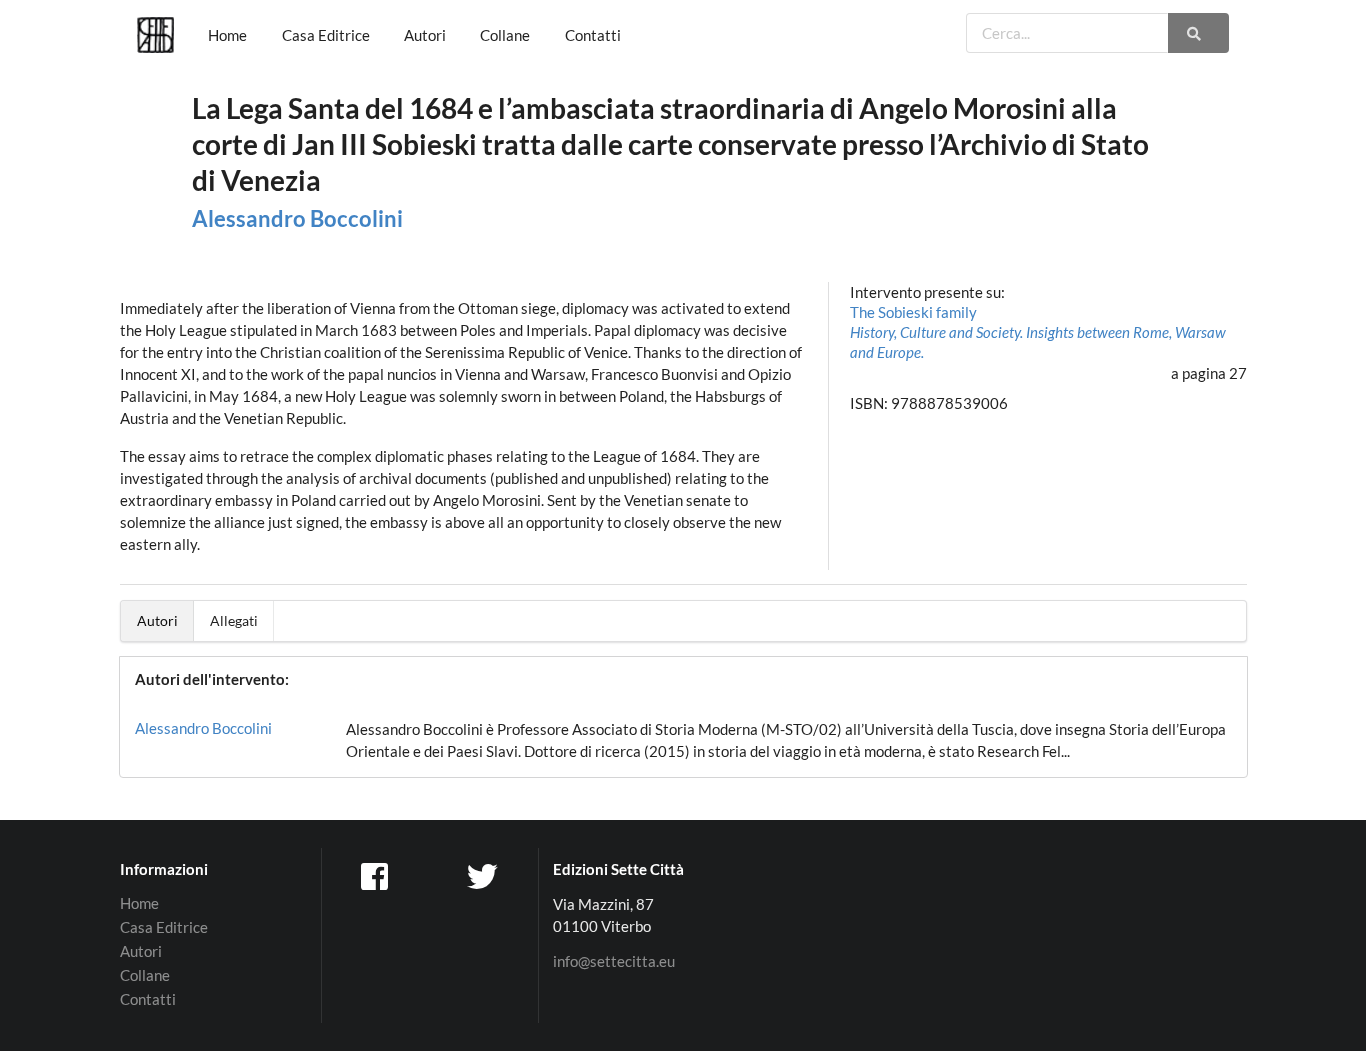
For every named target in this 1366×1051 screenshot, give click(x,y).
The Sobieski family (1038, 332)
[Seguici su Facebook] (376, 875)
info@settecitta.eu (614, 961)
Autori (425, 35)
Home (227, 35)
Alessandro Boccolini (297, 218)
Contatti (593, 35)
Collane (505, 35)
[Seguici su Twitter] (485, 875)
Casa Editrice (326, 35)
